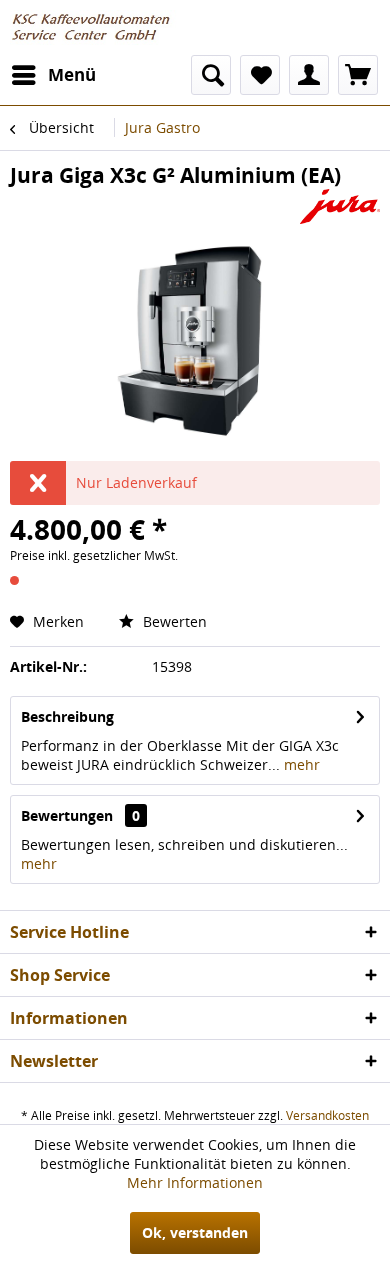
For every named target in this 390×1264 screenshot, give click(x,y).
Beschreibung (67, 716)
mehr (300, 764)
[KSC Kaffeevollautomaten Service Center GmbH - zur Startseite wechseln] (96, 27)
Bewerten (173, 621)
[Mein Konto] (309, 75)
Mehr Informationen (195, 1182)
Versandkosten (327, 1115)
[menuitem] (53, 75)
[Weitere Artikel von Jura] (340, 206)
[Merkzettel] (260, 75)
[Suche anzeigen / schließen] (211, 75)
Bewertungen (67, 815)
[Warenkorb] (358, 75)
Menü (72, 74)
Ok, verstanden (195, 1232)
